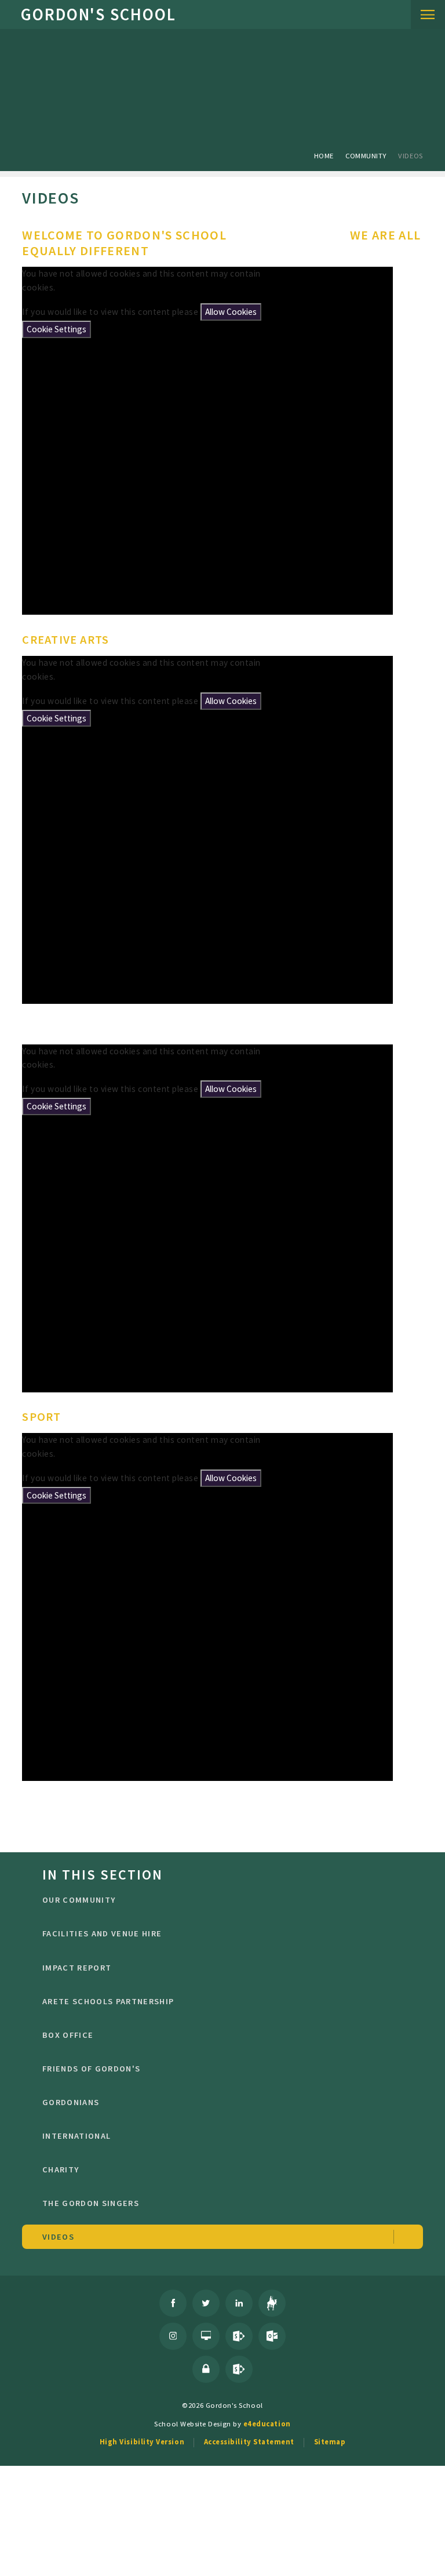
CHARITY (61, 2169)
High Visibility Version (142, 2441)
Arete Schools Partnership (108, 2001)
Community (366, 155)
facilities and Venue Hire (102, 1933)
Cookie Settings (56, 329)
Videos (410, 155)
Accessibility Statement (249, 2441)
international (76, 2136)
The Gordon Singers (91, 2203)
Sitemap (330, 2441)
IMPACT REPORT (77, 1968)
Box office (68, 2035)
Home (324, 155)
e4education (267, 2423)
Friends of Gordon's (91, 2069)
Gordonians (71, 2102)
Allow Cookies (231, 312)
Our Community (79, 1900)
